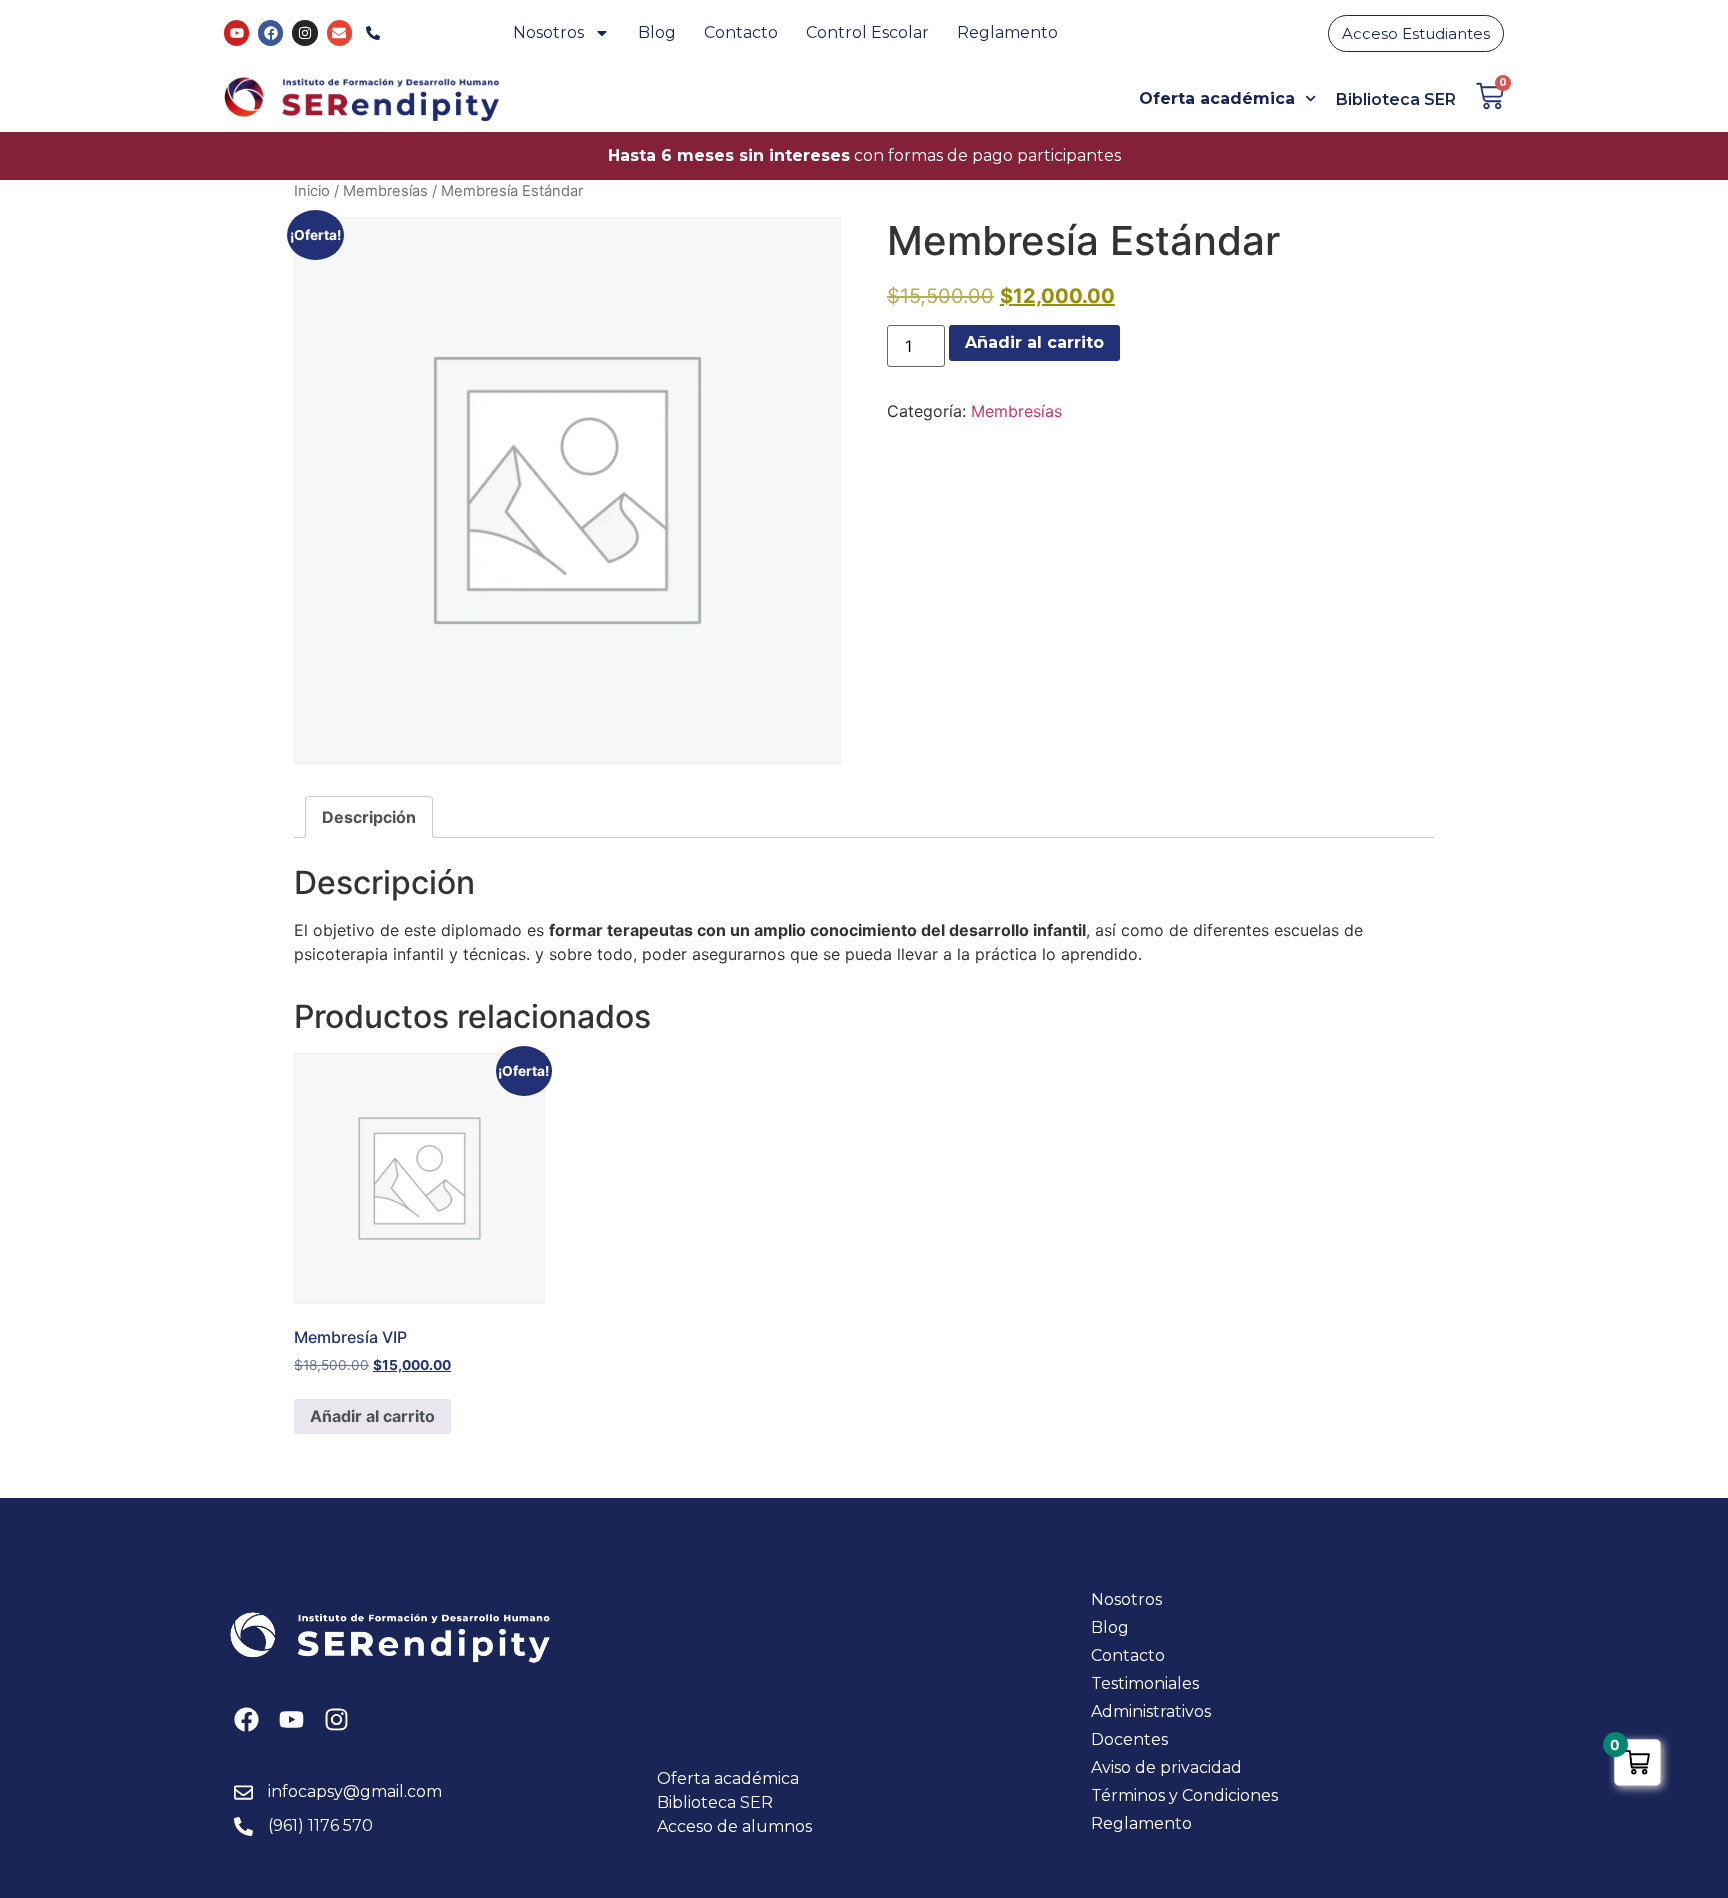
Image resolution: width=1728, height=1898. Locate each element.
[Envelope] (339, 32)
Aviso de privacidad (1166, 1767)
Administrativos (1151, 1711)
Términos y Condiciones (1184, 1795)
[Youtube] (236, 32)
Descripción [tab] (369, 817)
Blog (657, 32)
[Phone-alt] (373, 32)
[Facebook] (270, 32)
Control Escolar (867, 32)
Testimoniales (1145, 1683)
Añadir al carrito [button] (372, 1416)
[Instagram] (304, 32)
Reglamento (1007, 32)
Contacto (741, 32)
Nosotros (548, 32)
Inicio (312, 191)
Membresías (385, 191)
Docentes (1129, 1739)
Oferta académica (1217, 98)
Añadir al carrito (1034, 342)
